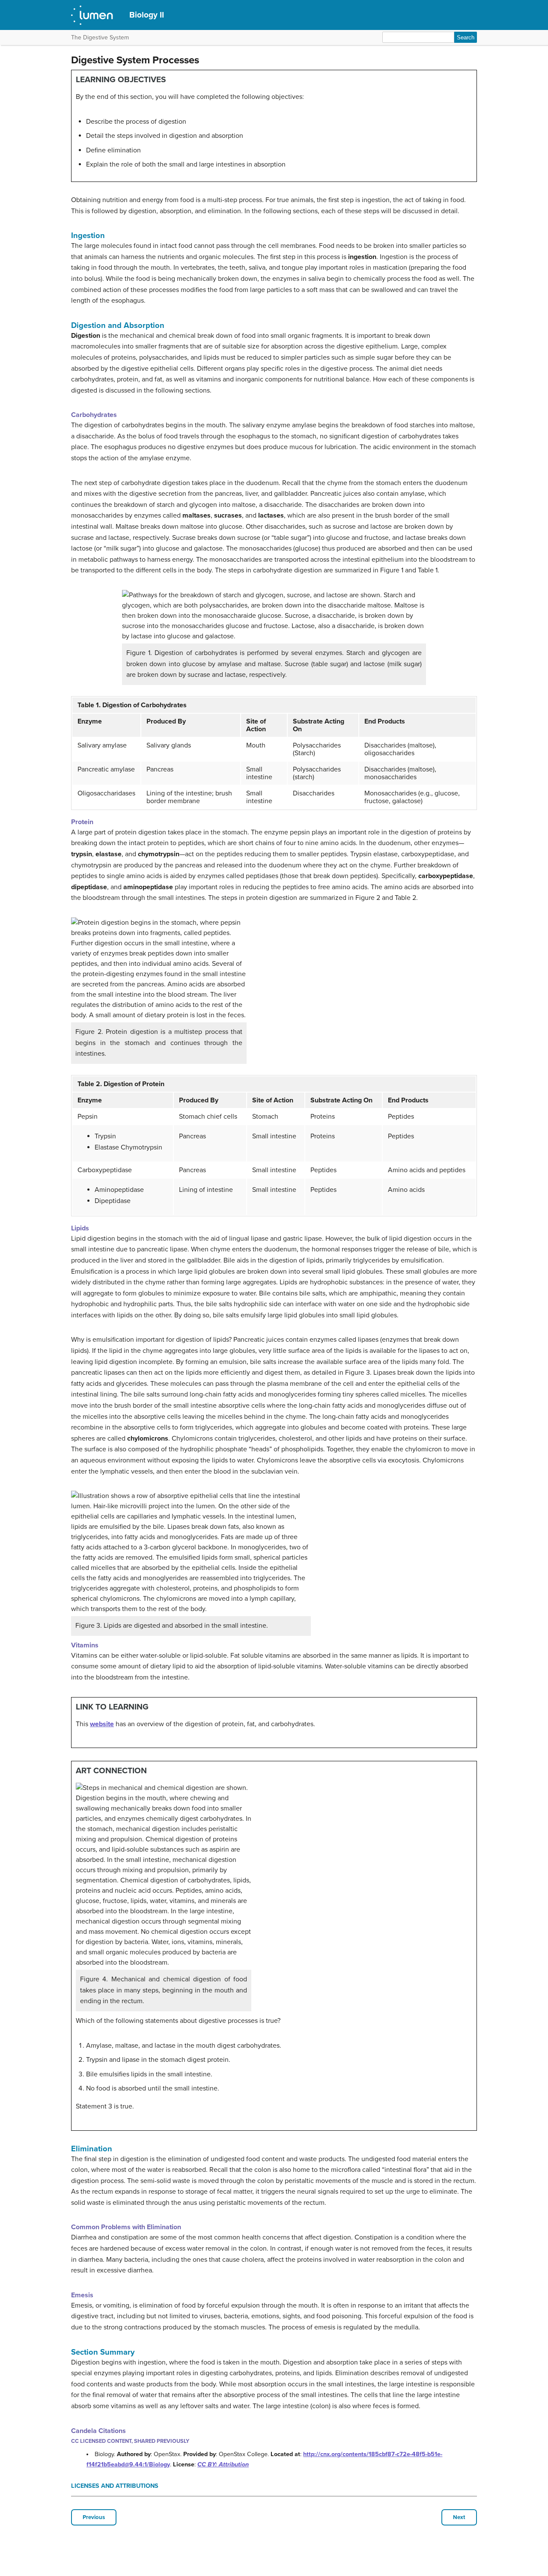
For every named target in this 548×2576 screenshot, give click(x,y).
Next (459, 2517)
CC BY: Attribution (223, 2464)
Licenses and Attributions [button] (115, 2486)
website (102, 1724)
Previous (94, 2517)
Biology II (147, 15)
